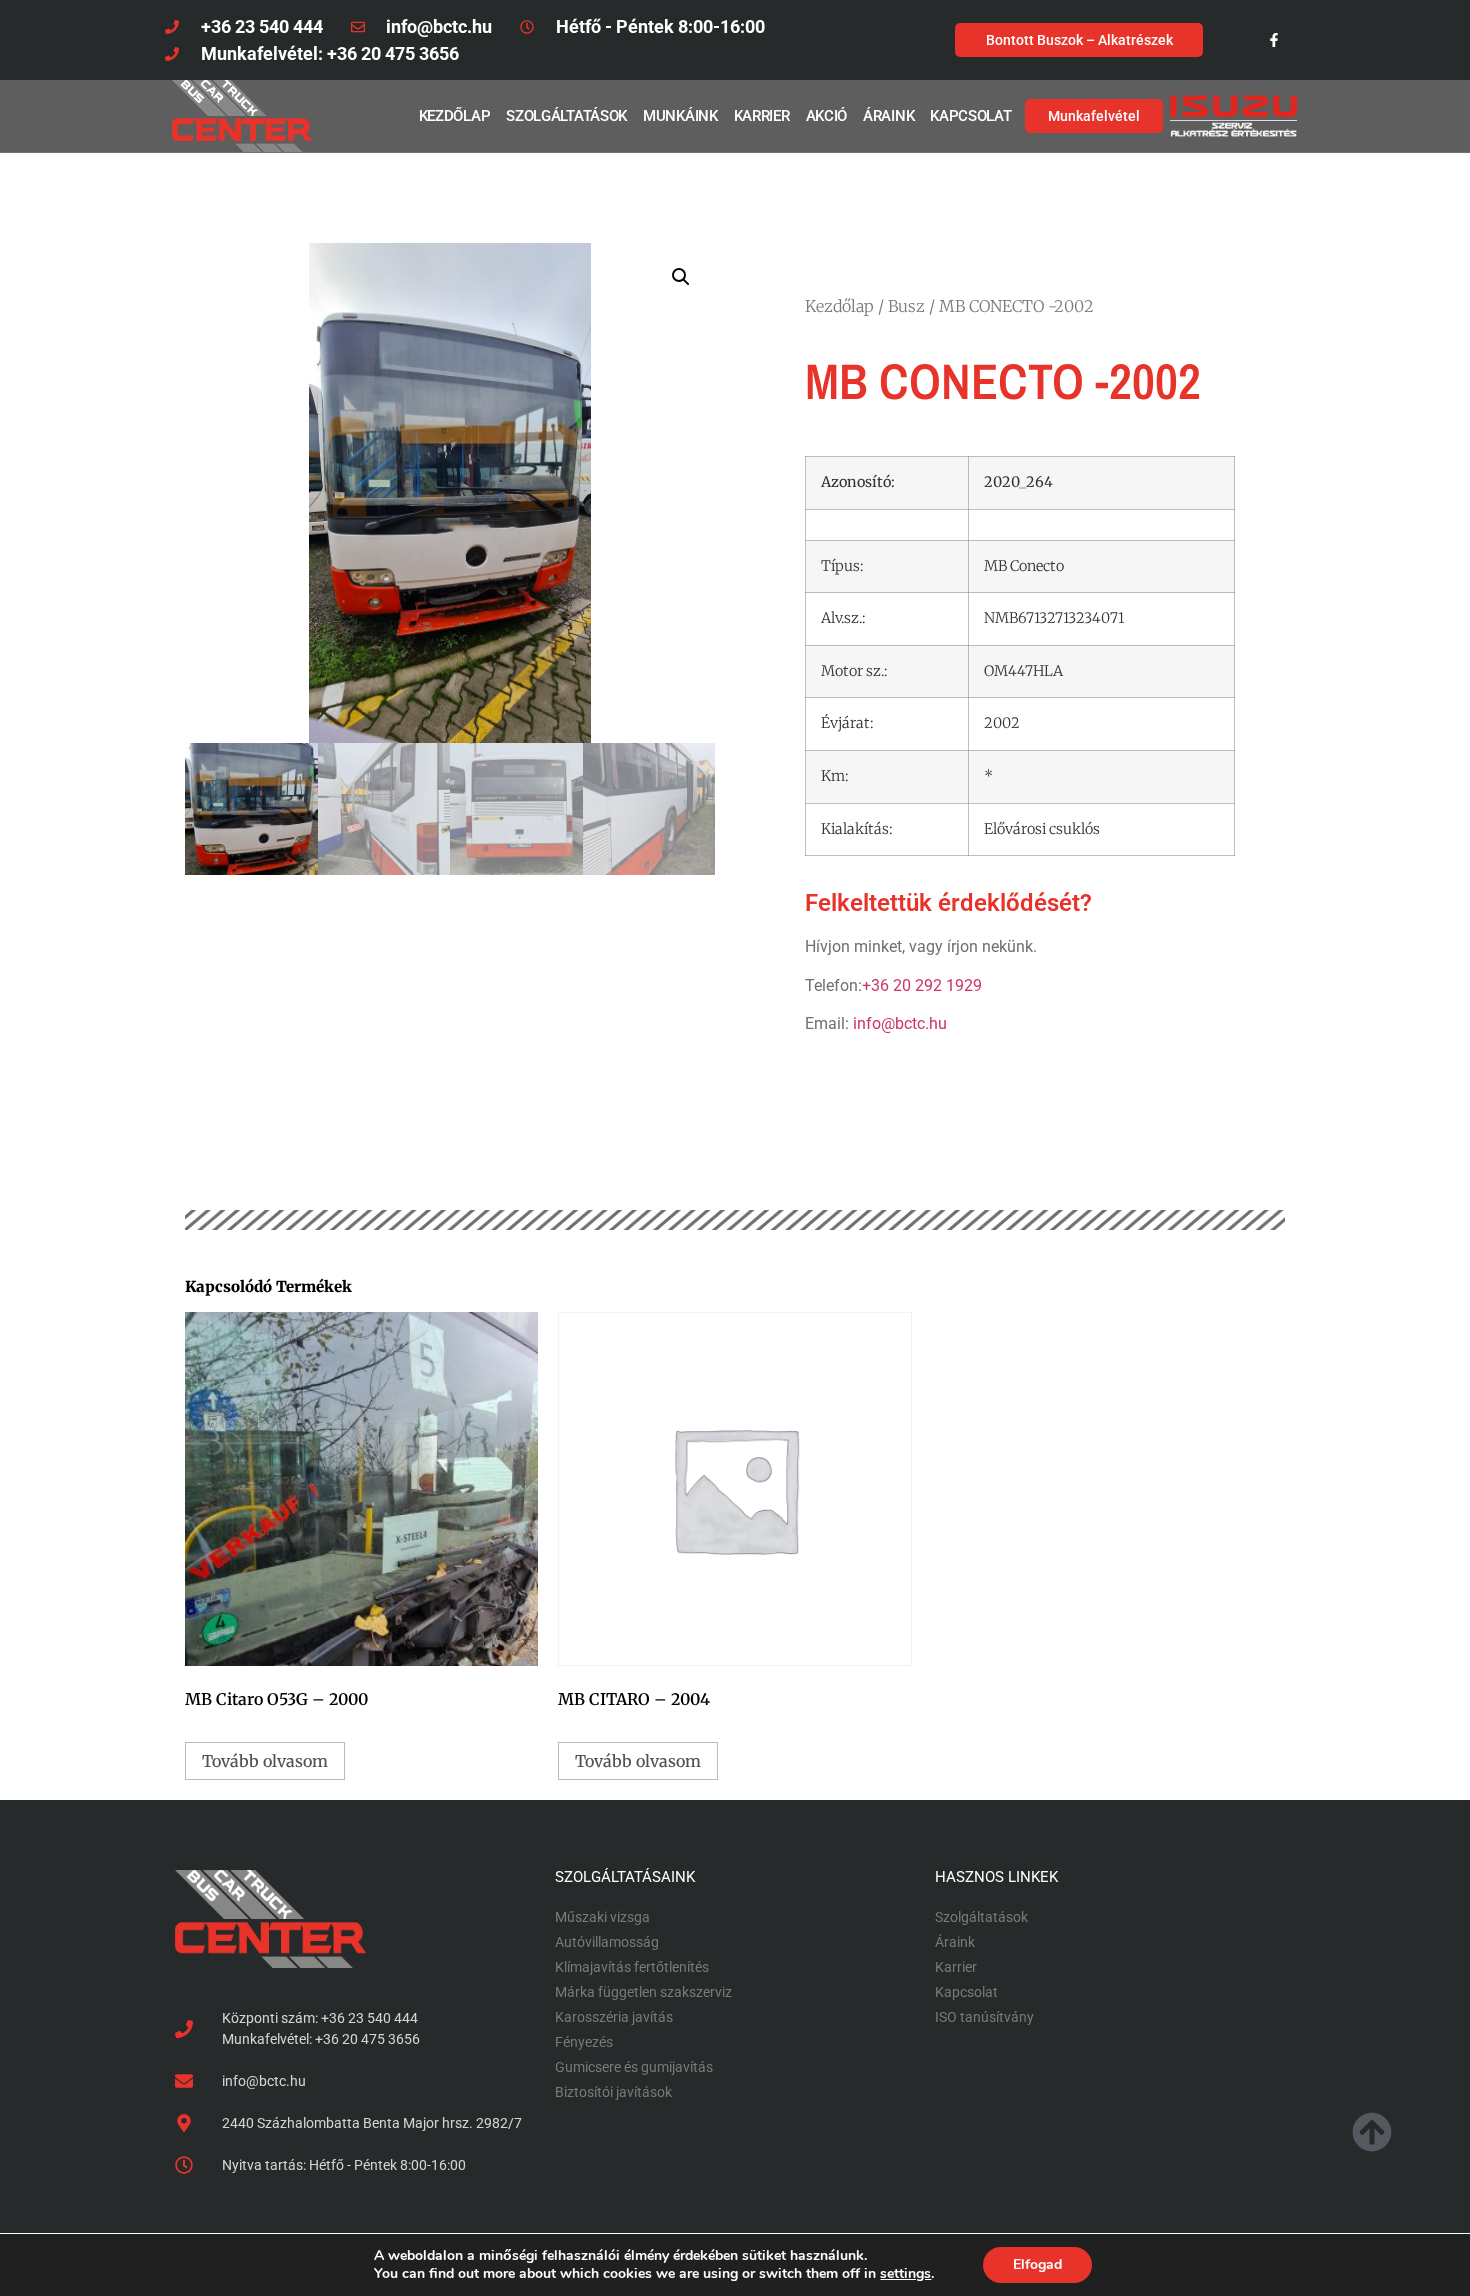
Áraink (888, 116)
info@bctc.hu (900, 1023)
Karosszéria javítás (614, 2017)
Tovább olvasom (265, 1761)
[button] (681, 277)
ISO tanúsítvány (984, 2017)
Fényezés (584, 2042)
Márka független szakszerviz (643, 1992)
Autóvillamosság (607, 1942)
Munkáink (680, 116)
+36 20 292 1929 (922, 985)
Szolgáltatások (566, 116)
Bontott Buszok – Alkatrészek (1079, 40)
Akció (827, 116)
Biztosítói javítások (613, 2092)
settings (905, 2274)
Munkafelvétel (1094, 116)
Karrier (762, 116)
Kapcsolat (970, 116)
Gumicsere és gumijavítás (634, 2067)
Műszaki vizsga (602, 1917)
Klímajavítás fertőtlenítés (632, 1967)
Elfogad (1037, 2264)
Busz (906, 306)
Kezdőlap (455, 116)
